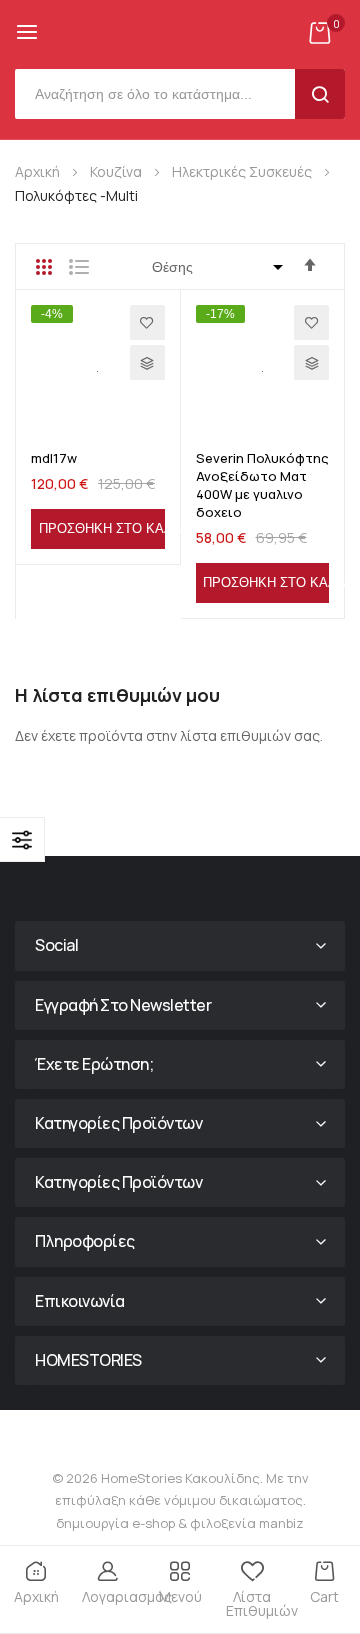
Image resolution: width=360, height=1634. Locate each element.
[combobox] (160, 94)
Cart (324, 1596)
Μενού (180, 1596)
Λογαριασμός (113, 1596)
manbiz (280, 1523)
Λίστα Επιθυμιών (257, 1603)
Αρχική (39, 171)
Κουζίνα (117, 171)
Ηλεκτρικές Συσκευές (243, 171)
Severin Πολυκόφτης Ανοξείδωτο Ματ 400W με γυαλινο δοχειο (262, 485)
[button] (147, 322)
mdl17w (54, 458)
